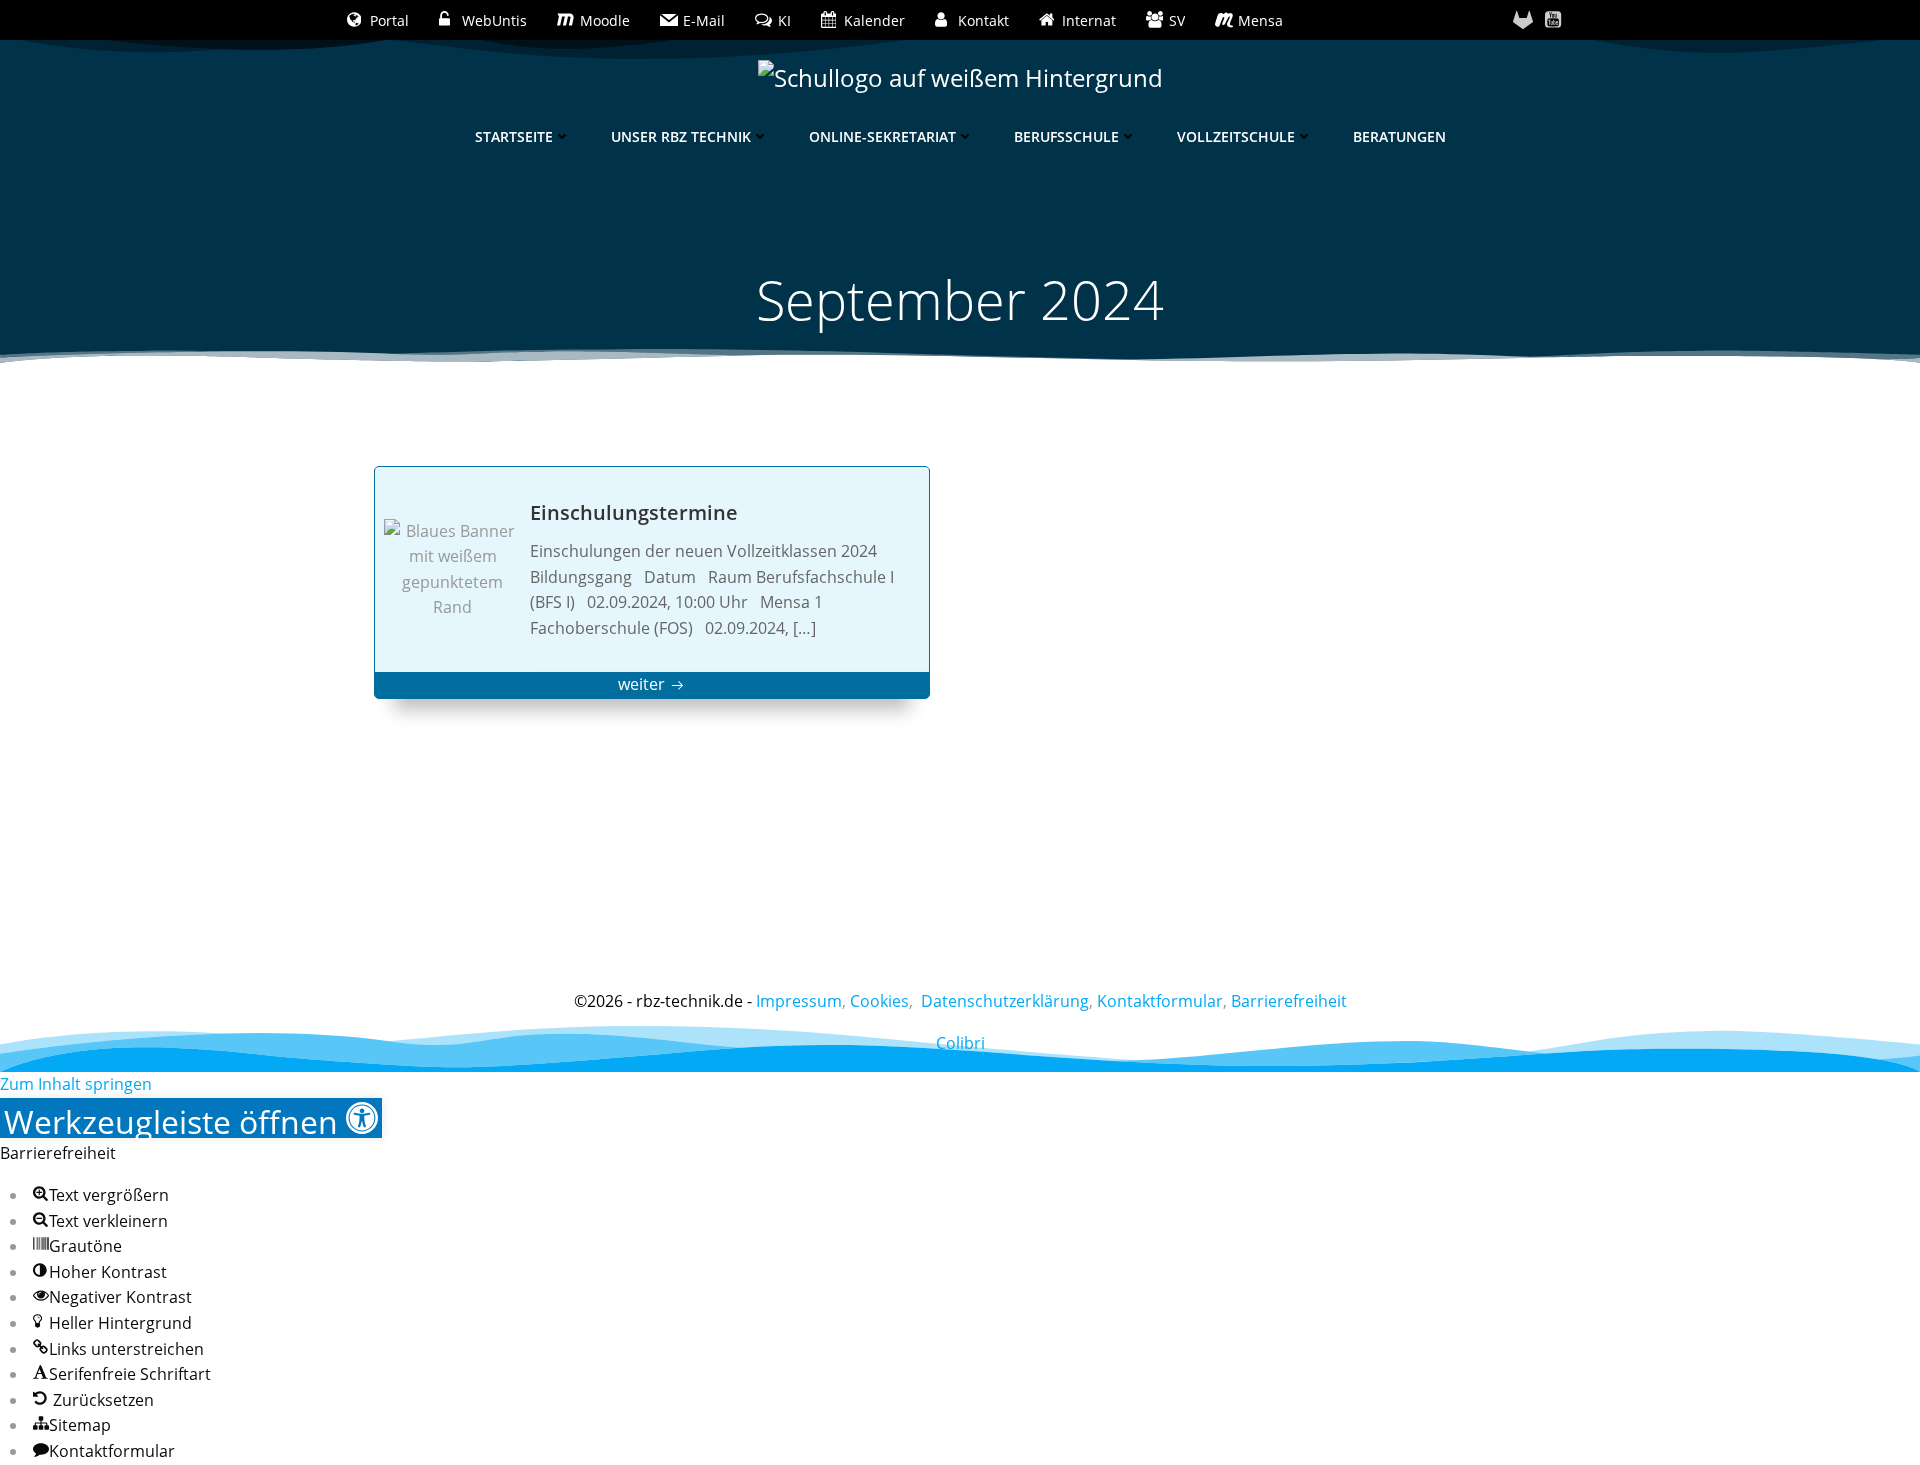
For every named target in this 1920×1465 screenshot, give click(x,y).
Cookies (879, 1001)
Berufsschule (1066, 136)
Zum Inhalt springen (76, 1084)
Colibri (960, 1043)
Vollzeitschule (1236, 136)
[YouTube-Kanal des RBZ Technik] (1553, 20)
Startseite (514, 136)
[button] (191, 1118)
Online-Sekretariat (882, 136)
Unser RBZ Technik (681, 136)
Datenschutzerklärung (1005, 1001)
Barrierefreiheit (1289, 1001)
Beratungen (1399, 136)
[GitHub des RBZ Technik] (1523, 20)
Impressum (799, 1001)
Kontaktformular (1160, 1001)
